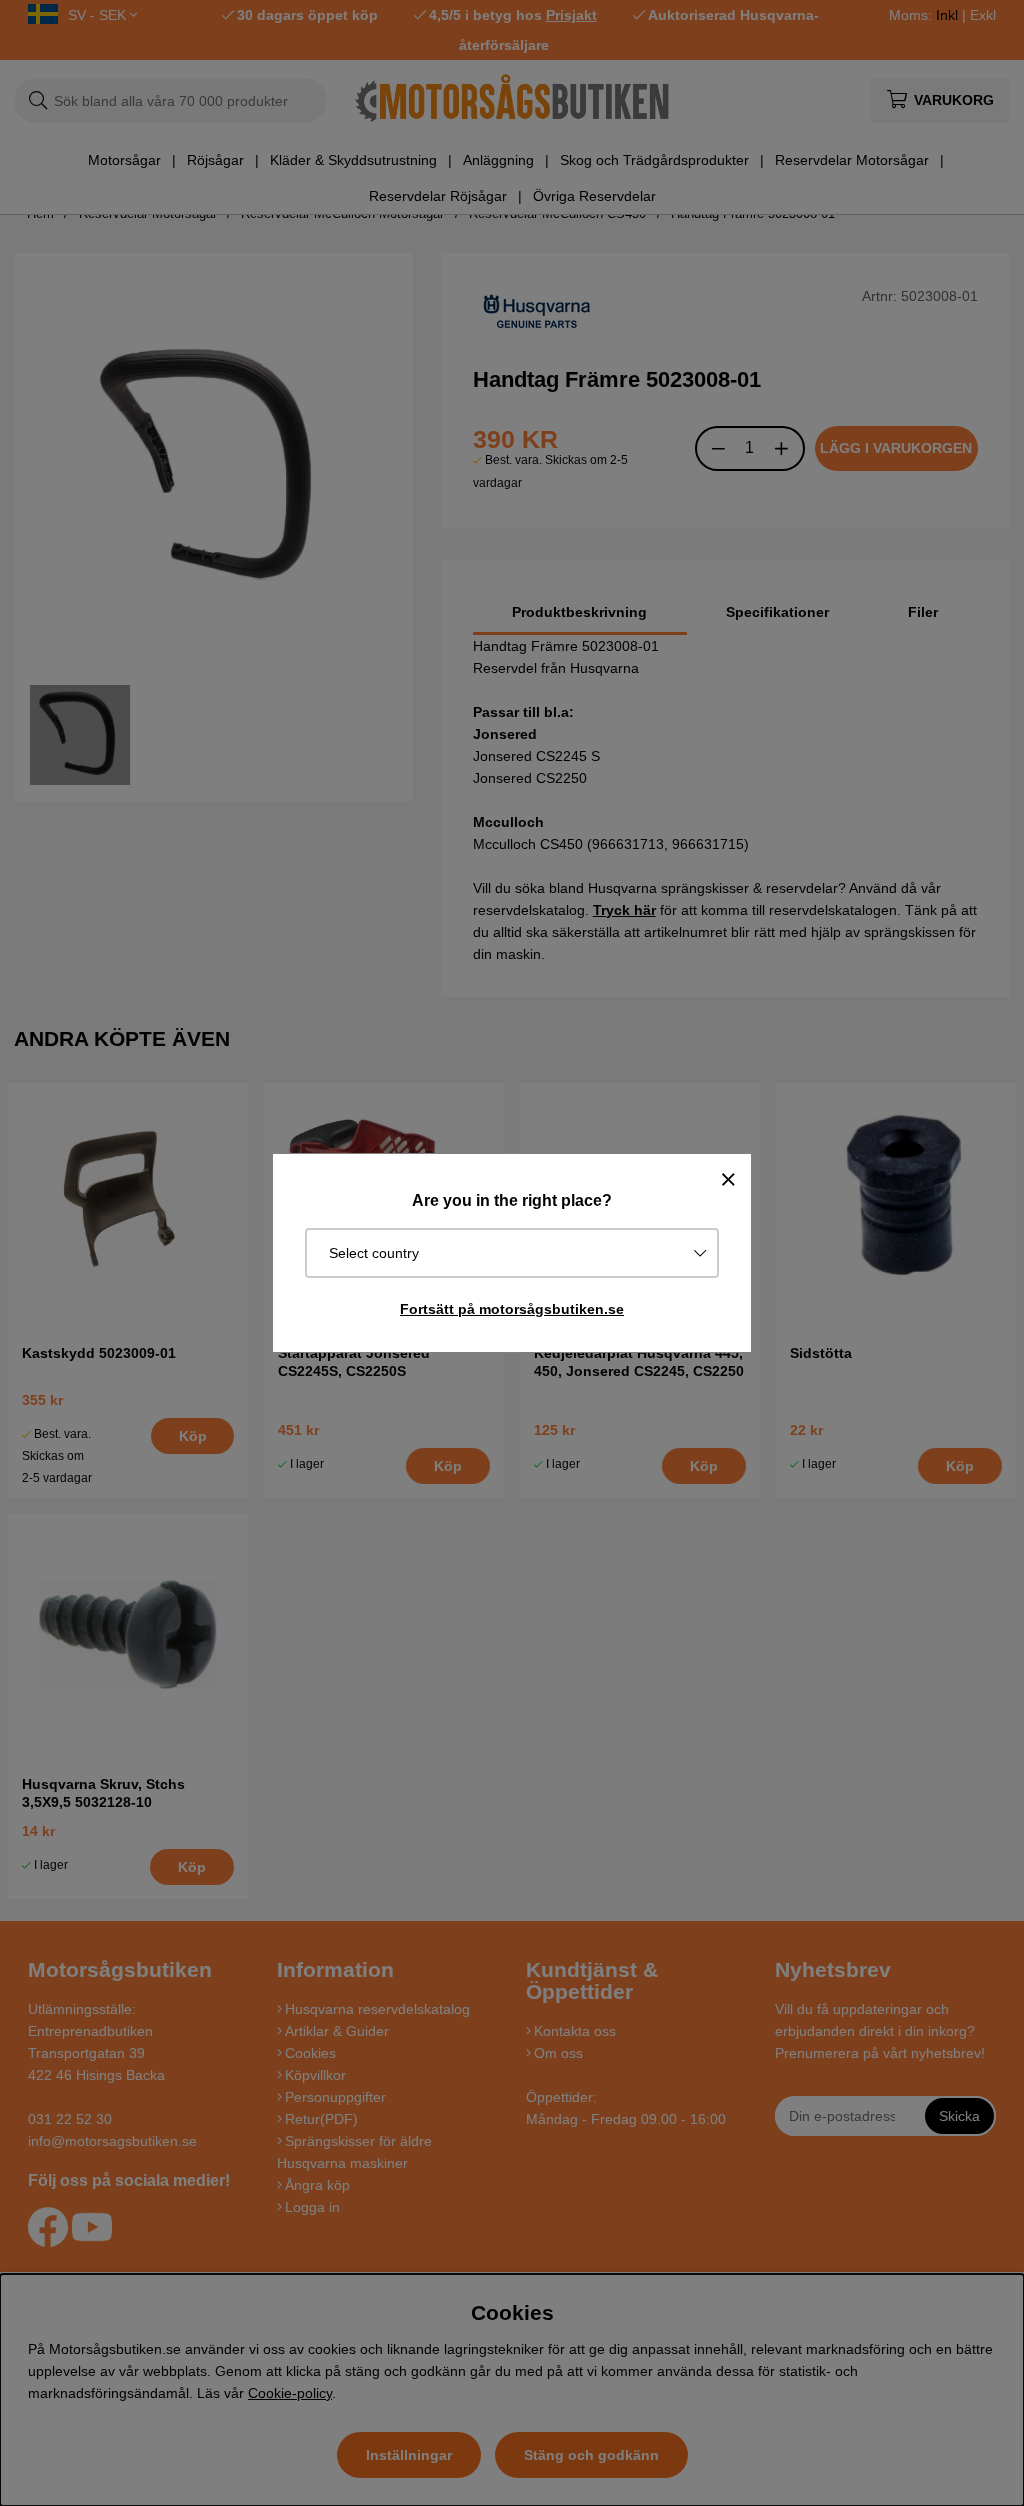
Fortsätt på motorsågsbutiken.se (512, 1309)
